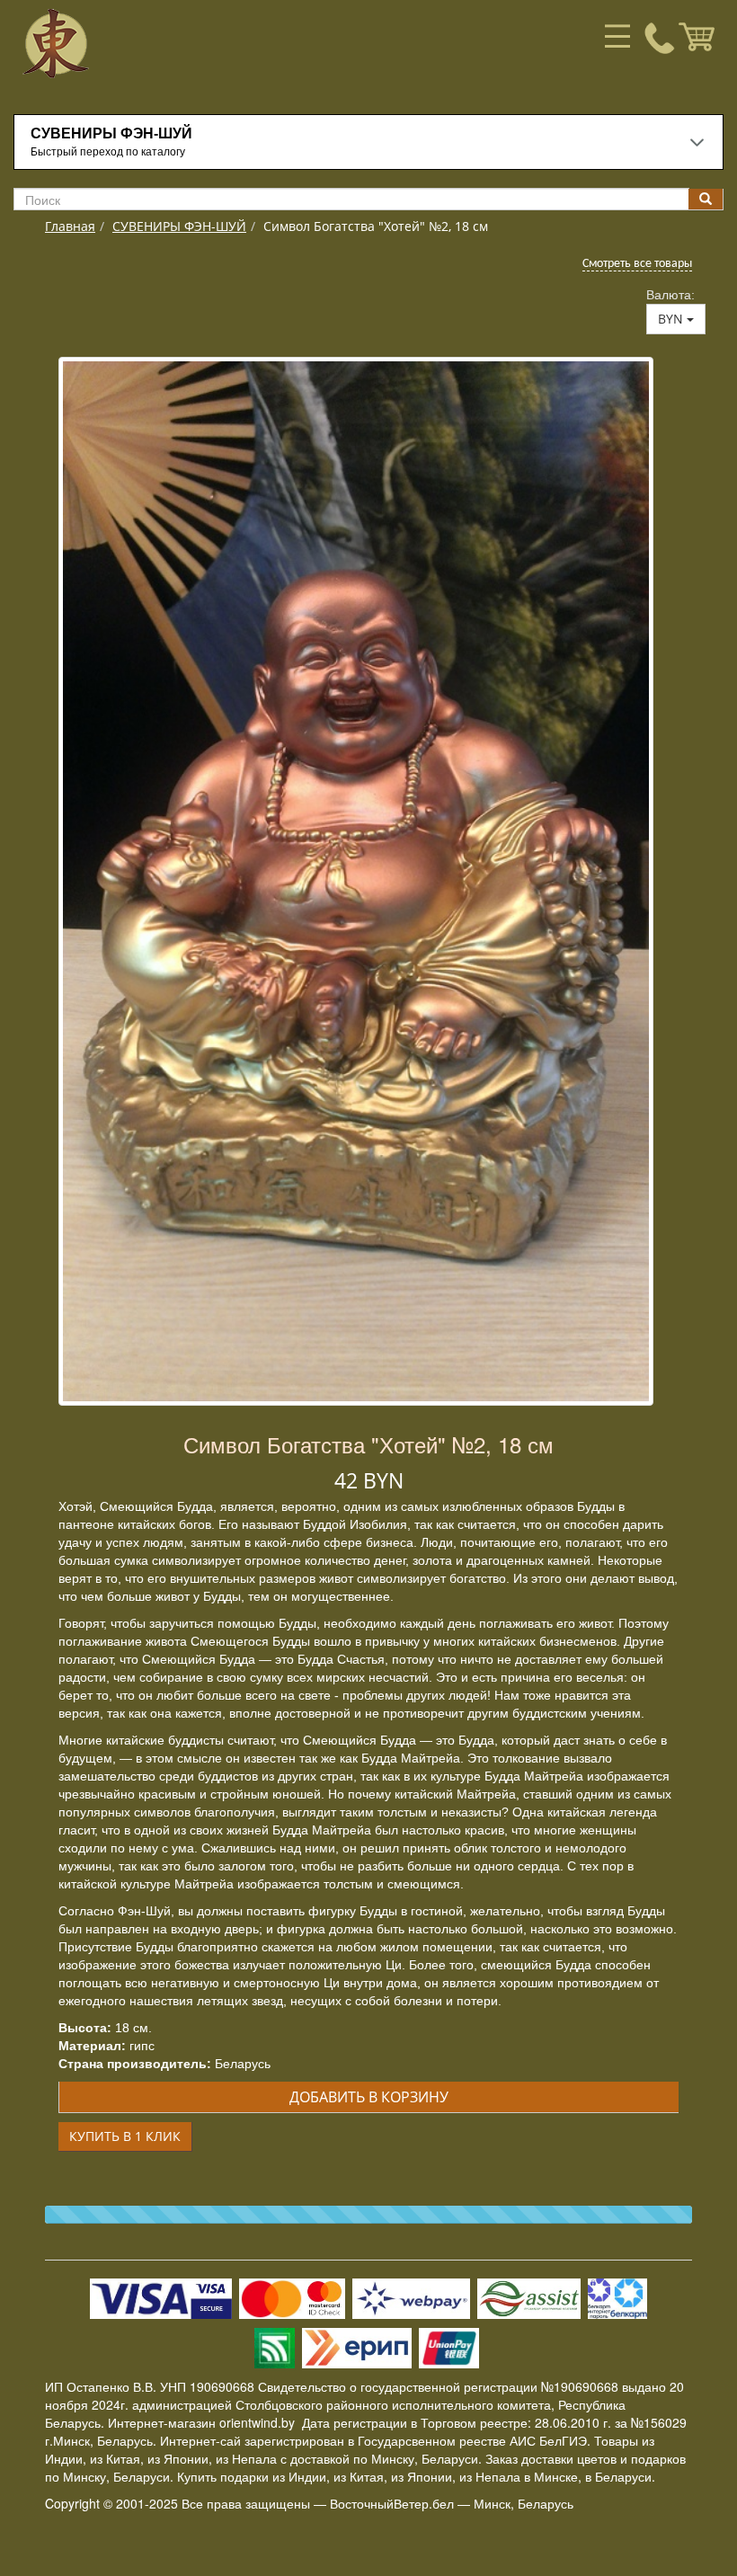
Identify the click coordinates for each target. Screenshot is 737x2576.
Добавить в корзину (369, 2097)
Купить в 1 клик (125, 2136)
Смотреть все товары (637, 264)
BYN (672, 319)
